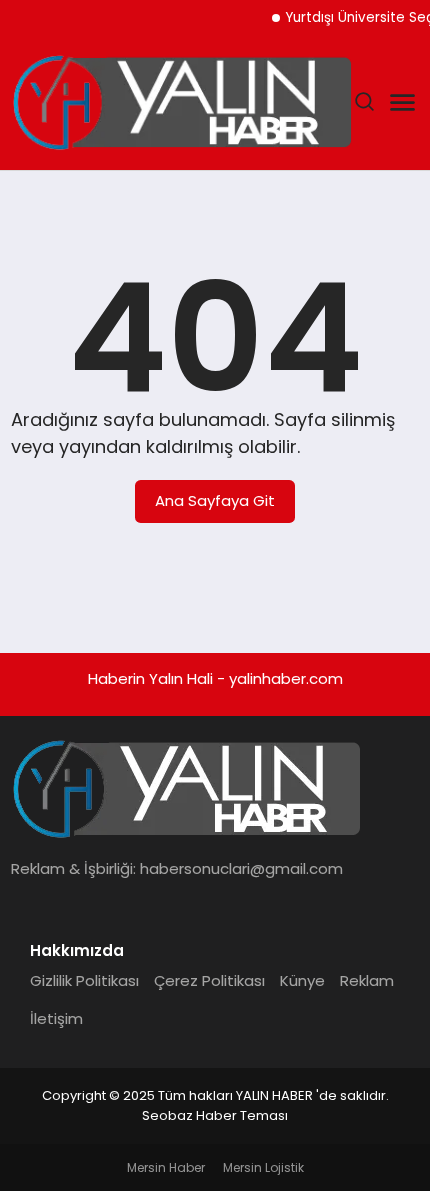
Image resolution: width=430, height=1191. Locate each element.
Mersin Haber (166, 1167)
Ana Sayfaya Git (215, 500)
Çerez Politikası (209, 980)
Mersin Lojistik (263, 1167)
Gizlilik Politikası (84, 980)
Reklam (367, 980)
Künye (302, 980)
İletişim (56, 1018)
